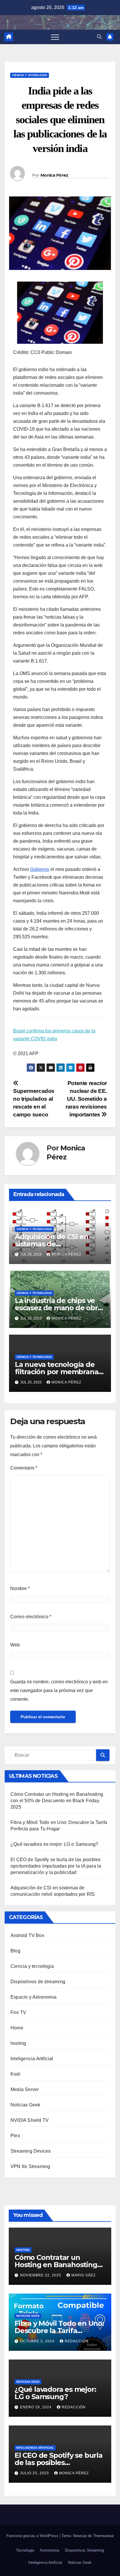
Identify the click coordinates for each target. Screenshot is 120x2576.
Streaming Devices (31, 2151)
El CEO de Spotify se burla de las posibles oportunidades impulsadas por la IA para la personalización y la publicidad (56, 1866)
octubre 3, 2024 (38, 2341)
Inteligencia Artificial (32, 2059)
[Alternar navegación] (55, 37)
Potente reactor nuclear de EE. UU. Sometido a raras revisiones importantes (86, 1099)
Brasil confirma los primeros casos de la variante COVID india (54, 1035)
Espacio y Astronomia (33, 1997)
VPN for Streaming (30, 2166)
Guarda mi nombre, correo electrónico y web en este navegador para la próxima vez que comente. (59, 1690)
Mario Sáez (83, 2275)
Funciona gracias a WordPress (33, 2536)
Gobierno (40, 869)
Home (17, 2028)
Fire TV (18, 2012)
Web (15, 1645)
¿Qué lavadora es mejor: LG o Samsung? (54, 1844)
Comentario (24, 1468)
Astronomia (50, 2550)
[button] (99, 37)
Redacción (77, 2341)
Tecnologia (25, 2550)
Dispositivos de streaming (38, 1982)
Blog (15, 1951)
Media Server (25, 2089)
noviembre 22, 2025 (41, 2275)
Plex (15, 2136)
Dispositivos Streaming (84, 2550)
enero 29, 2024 (36, 2407)
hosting (18, 2043)
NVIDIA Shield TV (30, 2120)
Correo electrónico (31, 1617)
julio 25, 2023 (35, 2473)
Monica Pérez (54, 175)
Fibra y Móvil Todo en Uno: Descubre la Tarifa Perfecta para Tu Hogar (59, 2331)
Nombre (20, 1588)
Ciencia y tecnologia (30, 75)
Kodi (15, 2074)
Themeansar (103, 2536)
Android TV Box (27, 1935)
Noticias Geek (25, 2105)
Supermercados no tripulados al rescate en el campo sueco (34, 1103)
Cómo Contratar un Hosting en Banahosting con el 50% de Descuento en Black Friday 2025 (57, 1801)
